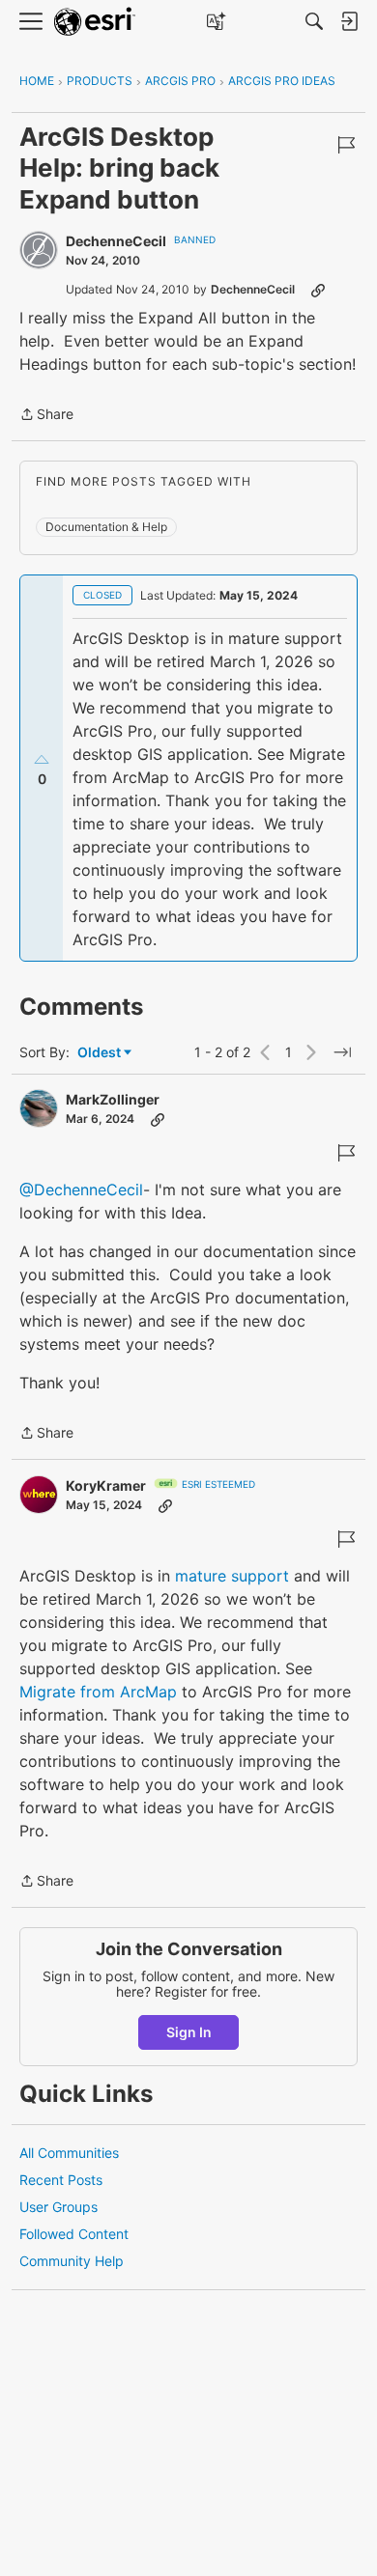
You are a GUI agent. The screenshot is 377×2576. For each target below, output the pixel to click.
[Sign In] (349, 21)
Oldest (101, 1053)
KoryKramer (106, 1485)
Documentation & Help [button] (106, 527)
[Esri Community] (95, 22)
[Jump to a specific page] (342, 1052)
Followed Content (74, 2234)
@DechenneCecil (81, 1190)
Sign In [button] (189, 2032)
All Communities (69, 2153)
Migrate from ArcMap (98, 1692)
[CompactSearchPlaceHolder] (314, 21)
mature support (232, 1576)
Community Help (72, 2261)
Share (46, 416)
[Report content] (346, 145)
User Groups (58, 2207)
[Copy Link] (318, 290)
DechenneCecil (116, 241)
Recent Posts (61, 2180)
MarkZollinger (113, 1099)
